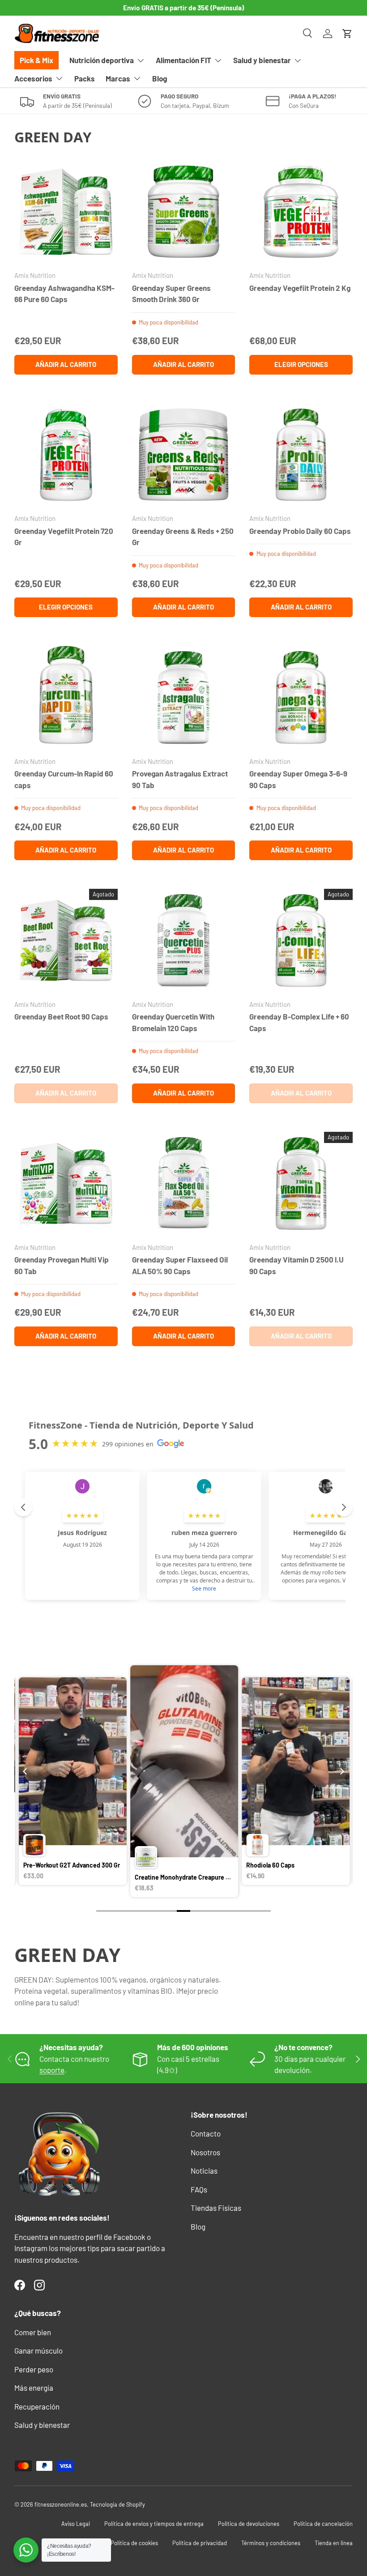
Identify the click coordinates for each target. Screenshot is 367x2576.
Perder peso (34, 2369)
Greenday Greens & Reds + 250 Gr (183, 537)
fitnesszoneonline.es (61, 2504)
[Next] (341, 1771)
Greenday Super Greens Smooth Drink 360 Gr (171, 294)
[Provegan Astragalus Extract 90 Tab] (184, 697)
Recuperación (37, 2406)
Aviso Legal (76, 2524)
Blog (160, 78)
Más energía (34, 2388)
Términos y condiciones (271, 2543)
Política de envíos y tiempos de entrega (154, 2524)
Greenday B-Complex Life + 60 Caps (299, 1022)
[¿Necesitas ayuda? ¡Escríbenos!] (26, 2550)
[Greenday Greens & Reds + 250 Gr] (184, 455)
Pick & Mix (36, 60)
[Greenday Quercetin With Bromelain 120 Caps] (184, 940)
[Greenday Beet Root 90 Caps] (66, 940)
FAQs (199, 2189)
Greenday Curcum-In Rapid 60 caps (64, 779)
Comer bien (33, 2332)
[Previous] (26, 1771)
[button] (347, 34)
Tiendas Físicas (216, 2208)
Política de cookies (134, 2543)
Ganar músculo (38, 2350)
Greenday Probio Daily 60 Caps (300, 531)
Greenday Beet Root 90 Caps (61, 1016)
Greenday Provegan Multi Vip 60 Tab (62, 1265)
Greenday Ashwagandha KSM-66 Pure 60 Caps (64, 294)
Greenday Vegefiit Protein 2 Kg (300, 288)
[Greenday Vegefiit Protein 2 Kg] (301, 212)
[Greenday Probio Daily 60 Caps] (301, 455)
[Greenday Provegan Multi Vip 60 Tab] (66, 1184)
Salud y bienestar (42, 2425)
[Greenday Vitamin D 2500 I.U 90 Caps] (301, 1184)
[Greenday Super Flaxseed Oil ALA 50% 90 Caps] (184, 1184)
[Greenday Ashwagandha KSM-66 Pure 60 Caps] (66, 212)
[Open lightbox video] (73, 1783)
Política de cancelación (323, 2524)
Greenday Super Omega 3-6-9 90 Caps (298, 779)
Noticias (204, 2171)
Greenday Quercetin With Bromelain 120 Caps (173, 1022)
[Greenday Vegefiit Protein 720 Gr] (66, 455)
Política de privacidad (200, 2543)
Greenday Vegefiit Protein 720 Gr (64, 537)
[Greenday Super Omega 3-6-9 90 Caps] (301, 697)
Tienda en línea (334, 2543)
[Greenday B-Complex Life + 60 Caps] (301, 940)
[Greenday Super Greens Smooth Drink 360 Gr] (184, 212)
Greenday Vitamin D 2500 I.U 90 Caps (297, 1265)
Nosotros (205, 2152)
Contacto (206, 2133)
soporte (52, 2070)
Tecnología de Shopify (117, 2504)
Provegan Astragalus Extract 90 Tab (180, 779)
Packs (85, 78)
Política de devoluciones (249, 2524)
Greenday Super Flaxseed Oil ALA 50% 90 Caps (180, 1265)
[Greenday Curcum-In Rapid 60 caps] (66, 697)
